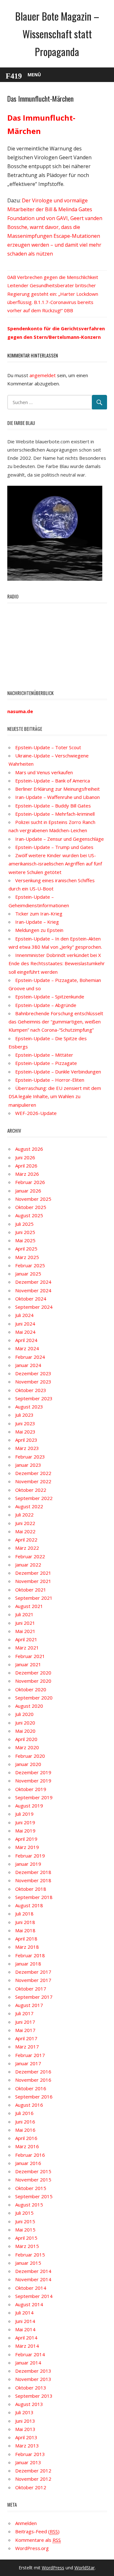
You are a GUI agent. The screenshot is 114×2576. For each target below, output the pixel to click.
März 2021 (27, 1648)
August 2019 (29, 1806)
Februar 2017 (30, 2055)
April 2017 (26, 2038)
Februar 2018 (30, 1955)
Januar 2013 (28, 2462)
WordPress (53, 2568)
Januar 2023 (28, 1465)
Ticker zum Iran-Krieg (39, 914)
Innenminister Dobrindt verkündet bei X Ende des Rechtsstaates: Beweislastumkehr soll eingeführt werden (57, 963)
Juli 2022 (24, 1515)
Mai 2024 (25, 1332)
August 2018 (29, 1905)
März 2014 (27, 2346)
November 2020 (33, 1681)
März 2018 (27, 1947)
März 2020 (27, 1747)
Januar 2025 (28, 1274)
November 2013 (33, 2379)
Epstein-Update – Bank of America (53, 781)
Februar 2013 (30, 2454)
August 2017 (29, 2005)
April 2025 (26, 1249)
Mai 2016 (25, 2130)
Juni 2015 (25, 2221)
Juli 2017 (24, 2013)
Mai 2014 (25, 2329)
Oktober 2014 (31, 2288)
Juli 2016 (24, 2113)
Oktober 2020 (31, 1689)
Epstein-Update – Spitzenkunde (50, 997)
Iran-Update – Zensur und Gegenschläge (60, 839)
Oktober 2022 (31, 1490)
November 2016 (33, 2080)
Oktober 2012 (31, 2487)
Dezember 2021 (33, 1573)
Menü (34, 75)
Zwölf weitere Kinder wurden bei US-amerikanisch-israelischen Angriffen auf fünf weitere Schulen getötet (55, 864)
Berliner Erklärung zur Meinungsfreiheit (57, 789)
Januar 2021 (28, 1664)
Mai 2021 (25, 1631)
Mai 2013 (25, 2429)
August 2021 (29, 1606)
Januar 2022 (28, 1565)
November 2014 (33, 2279)
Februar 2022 (30, 1556)
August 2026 (29, 1149)
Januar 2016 (28, 2163)
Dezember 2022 (33, 1473)
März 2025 (27, 1257)
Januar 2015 (28, 2263)
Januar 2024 (28, 1365)
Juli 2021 (24, 1614)
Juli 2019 (24, 1814)
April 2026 (26, 1166)
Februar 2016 (30, 2155)
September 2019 (34, 1797)
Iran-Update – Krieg (37, 922)
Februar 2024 (30, 1357)
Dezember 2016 (33, 2072)
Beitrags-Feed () (37, 2531)
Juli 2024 (24, 1315)
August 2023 (29, 1407)
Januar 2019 (28, 1864)
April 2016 (26, 2138)
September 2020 (34, 1698)
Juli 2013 (24, 2412)
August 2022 (29, 1506)
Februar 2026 (30, 1182)
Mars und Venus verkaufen (44, 772)
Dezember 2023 (33, 1373)
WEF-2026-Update (36, 1113)
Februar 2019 (30, 1856)
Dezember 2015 (33, 2171)
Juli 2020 (24, 1714)
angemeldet (43, 375)
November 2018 (33, 1880)
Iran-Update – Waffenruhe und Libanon (57, 797)
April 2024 (26, 1340)
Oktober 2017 (31, 1989)
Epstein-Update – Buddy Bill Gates (53, 806)
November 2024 (33, 1290)
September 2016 (34, 2097)
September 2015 (34, 2196)
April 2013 (26, 2437)
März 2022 (27, 1548)
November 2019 (33, 1781)
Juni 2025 (25, 1232)
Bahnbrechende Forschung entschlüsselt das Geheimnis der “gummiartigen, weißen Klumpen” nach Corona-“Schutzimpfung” (56, 1022)
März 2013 (27, 2446)
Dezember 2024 (33, 1282)
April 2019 (26, 1839)
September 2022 (34, 1498)
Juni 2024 (25, 1324)
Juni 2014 (25, 2321)
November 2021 (33, 1581)
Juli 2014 (24, 2313)
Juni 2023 (25, 1423)
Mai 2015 (25, 2230)
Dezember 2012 (33, 2471)
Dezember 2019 (33, 1772)
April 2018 (26, 1939)
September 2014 (34, 2296)
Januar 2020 (28, 1764)
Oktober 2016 (31, 2088)
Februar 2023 (30, 1457)
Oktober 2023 (31, 1390)
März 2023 (27, 1448)
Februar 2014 (30, 2354)
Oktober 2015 (31, 2188)
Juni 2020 (25, 1723)
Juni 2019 (25, 1822)
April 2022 (26, 1540)
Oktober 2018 (31, 1889)
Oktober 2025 (31, 1207)
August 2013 (29, 2404)
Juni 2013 (25, 2421)
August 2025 (29, 1215)
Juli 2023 (24, 1415)
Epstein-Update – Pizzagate (46, 1063)
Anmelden (26, 2523)
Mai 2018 (25, 1930)
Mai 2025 (25, 1240)
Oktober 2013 (31, 2388)
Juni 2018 (25, 1922)
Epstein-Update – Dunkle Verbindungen (58, 1072)
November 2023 (33, 1382)
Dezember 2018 (33, 1872)
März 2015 (27, 2246)
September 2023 (34, 1398)
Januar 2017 (28, 2063)
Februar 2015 (30, 2255)
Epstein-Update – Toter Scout (48, 747)
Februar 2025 (30, 1265)
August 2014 (29, 2304)
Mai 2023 (25, 1432)
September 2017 (34, 1997)
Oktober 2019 (31, 1789)
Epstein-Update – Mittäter (44, 1055)
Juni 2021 (25, 1623)
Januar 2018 (28, 1964)
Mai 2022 (25, 1531)
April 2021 (26, 1639)
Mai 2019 (25, 1831)
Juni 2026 (25, 1157)
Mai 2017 (25, 2030)
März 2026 (27, 1174)
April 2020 (26, 1739)
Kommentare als (38, 2540)
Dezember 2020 (33, 1673)
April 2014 (26, 2338)
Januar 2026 (28, 1191)
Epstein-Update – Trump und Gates (54, 847)
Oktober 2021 (31, 1590)
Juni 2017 (25, 2022)
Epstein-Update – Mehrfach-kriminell (55, 814)
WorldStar (85, 2568)
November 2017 (33, 1980)
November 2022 (33, 1481)
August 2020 (29, 1706)
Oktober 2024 (31, 1299)
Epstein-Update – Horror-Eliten (50, 1080)
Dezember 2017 (33, 1972)
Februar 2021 (30, 1656)
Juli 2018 (24, 1914)
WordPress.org (32, 2548)
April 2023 (26, 1440)
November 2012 (33, 2479)
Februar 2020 (30, 1756)
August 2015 (29, 2205)
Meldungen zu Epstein (39, 930)
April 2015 (26, 2238)
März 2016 (27, 2146)
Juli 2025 (24, 1224)
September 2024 (34, 1307)
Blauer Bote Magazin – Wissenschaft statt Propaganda (57, 34)
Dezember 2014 (33, 2271)
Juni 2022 (25, 1523)
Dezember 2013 (33, 2371)
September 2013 (34, 2396)
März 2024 (27, 1348)
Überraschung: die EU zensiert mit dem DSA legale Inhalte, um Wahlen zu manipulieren (55, 1096)
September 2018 (34, 1897)
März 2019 (27, 1847)
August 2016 (29, 2105)
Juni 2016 (25, 2122)
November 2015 (33, 2180)
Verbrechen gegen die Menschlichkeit (58, 277)
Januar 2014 (28, 2363)
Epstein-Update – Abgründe (46, 1005)
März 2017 (27, 2047)
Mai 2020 (25, 1731)
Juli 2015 (24, 2213)
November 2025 (33, 1199)
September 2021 (34, 1598)
